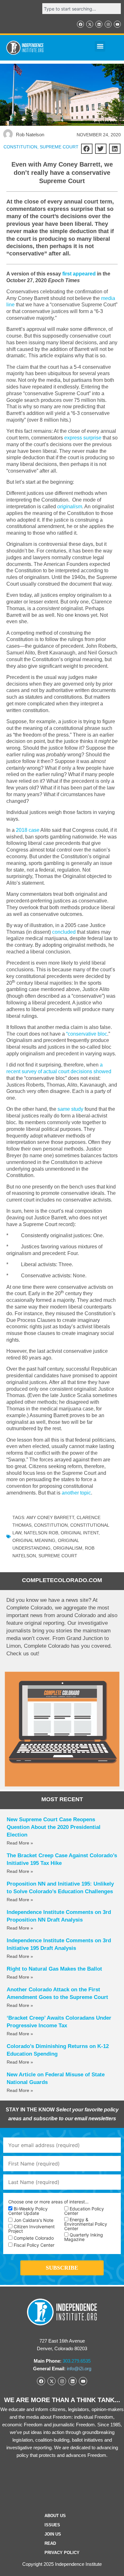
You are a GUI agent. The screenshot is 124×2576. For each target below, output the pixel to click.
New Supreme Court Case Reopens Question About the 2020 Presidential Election (54, 1827)
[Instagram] (108, 24)
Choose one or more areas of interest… (48, 2202)
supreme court (58, 1556)
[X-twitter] (90, 24)
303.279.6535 (77, 2361)
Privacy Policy (62, 2553)
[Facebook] (80, 24)
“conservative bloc (87, 1034)
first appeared (79, 274)
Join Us (53, 2534)
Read (50, 2543)
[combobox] (82, 9)
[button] (100, 46)
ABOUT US (55, 2516)
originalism (70, 507)
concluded (64, 932)
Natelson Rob (41, 1533)
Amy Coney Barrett (50, 1517)
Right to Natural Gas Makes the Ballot (54, 1969)
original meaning (34, 1540)
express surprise (83, 438)
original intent (80, 1533)
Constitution (51, 1525)
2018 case (28, 830)
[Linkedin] (99, 24)
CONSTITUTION (20, 147)
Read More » (20, 1843)
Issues (52, 2525)
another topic (76, 1493)
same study (71, 1109)
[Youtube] (117, 24)
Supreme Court (59, 147)
